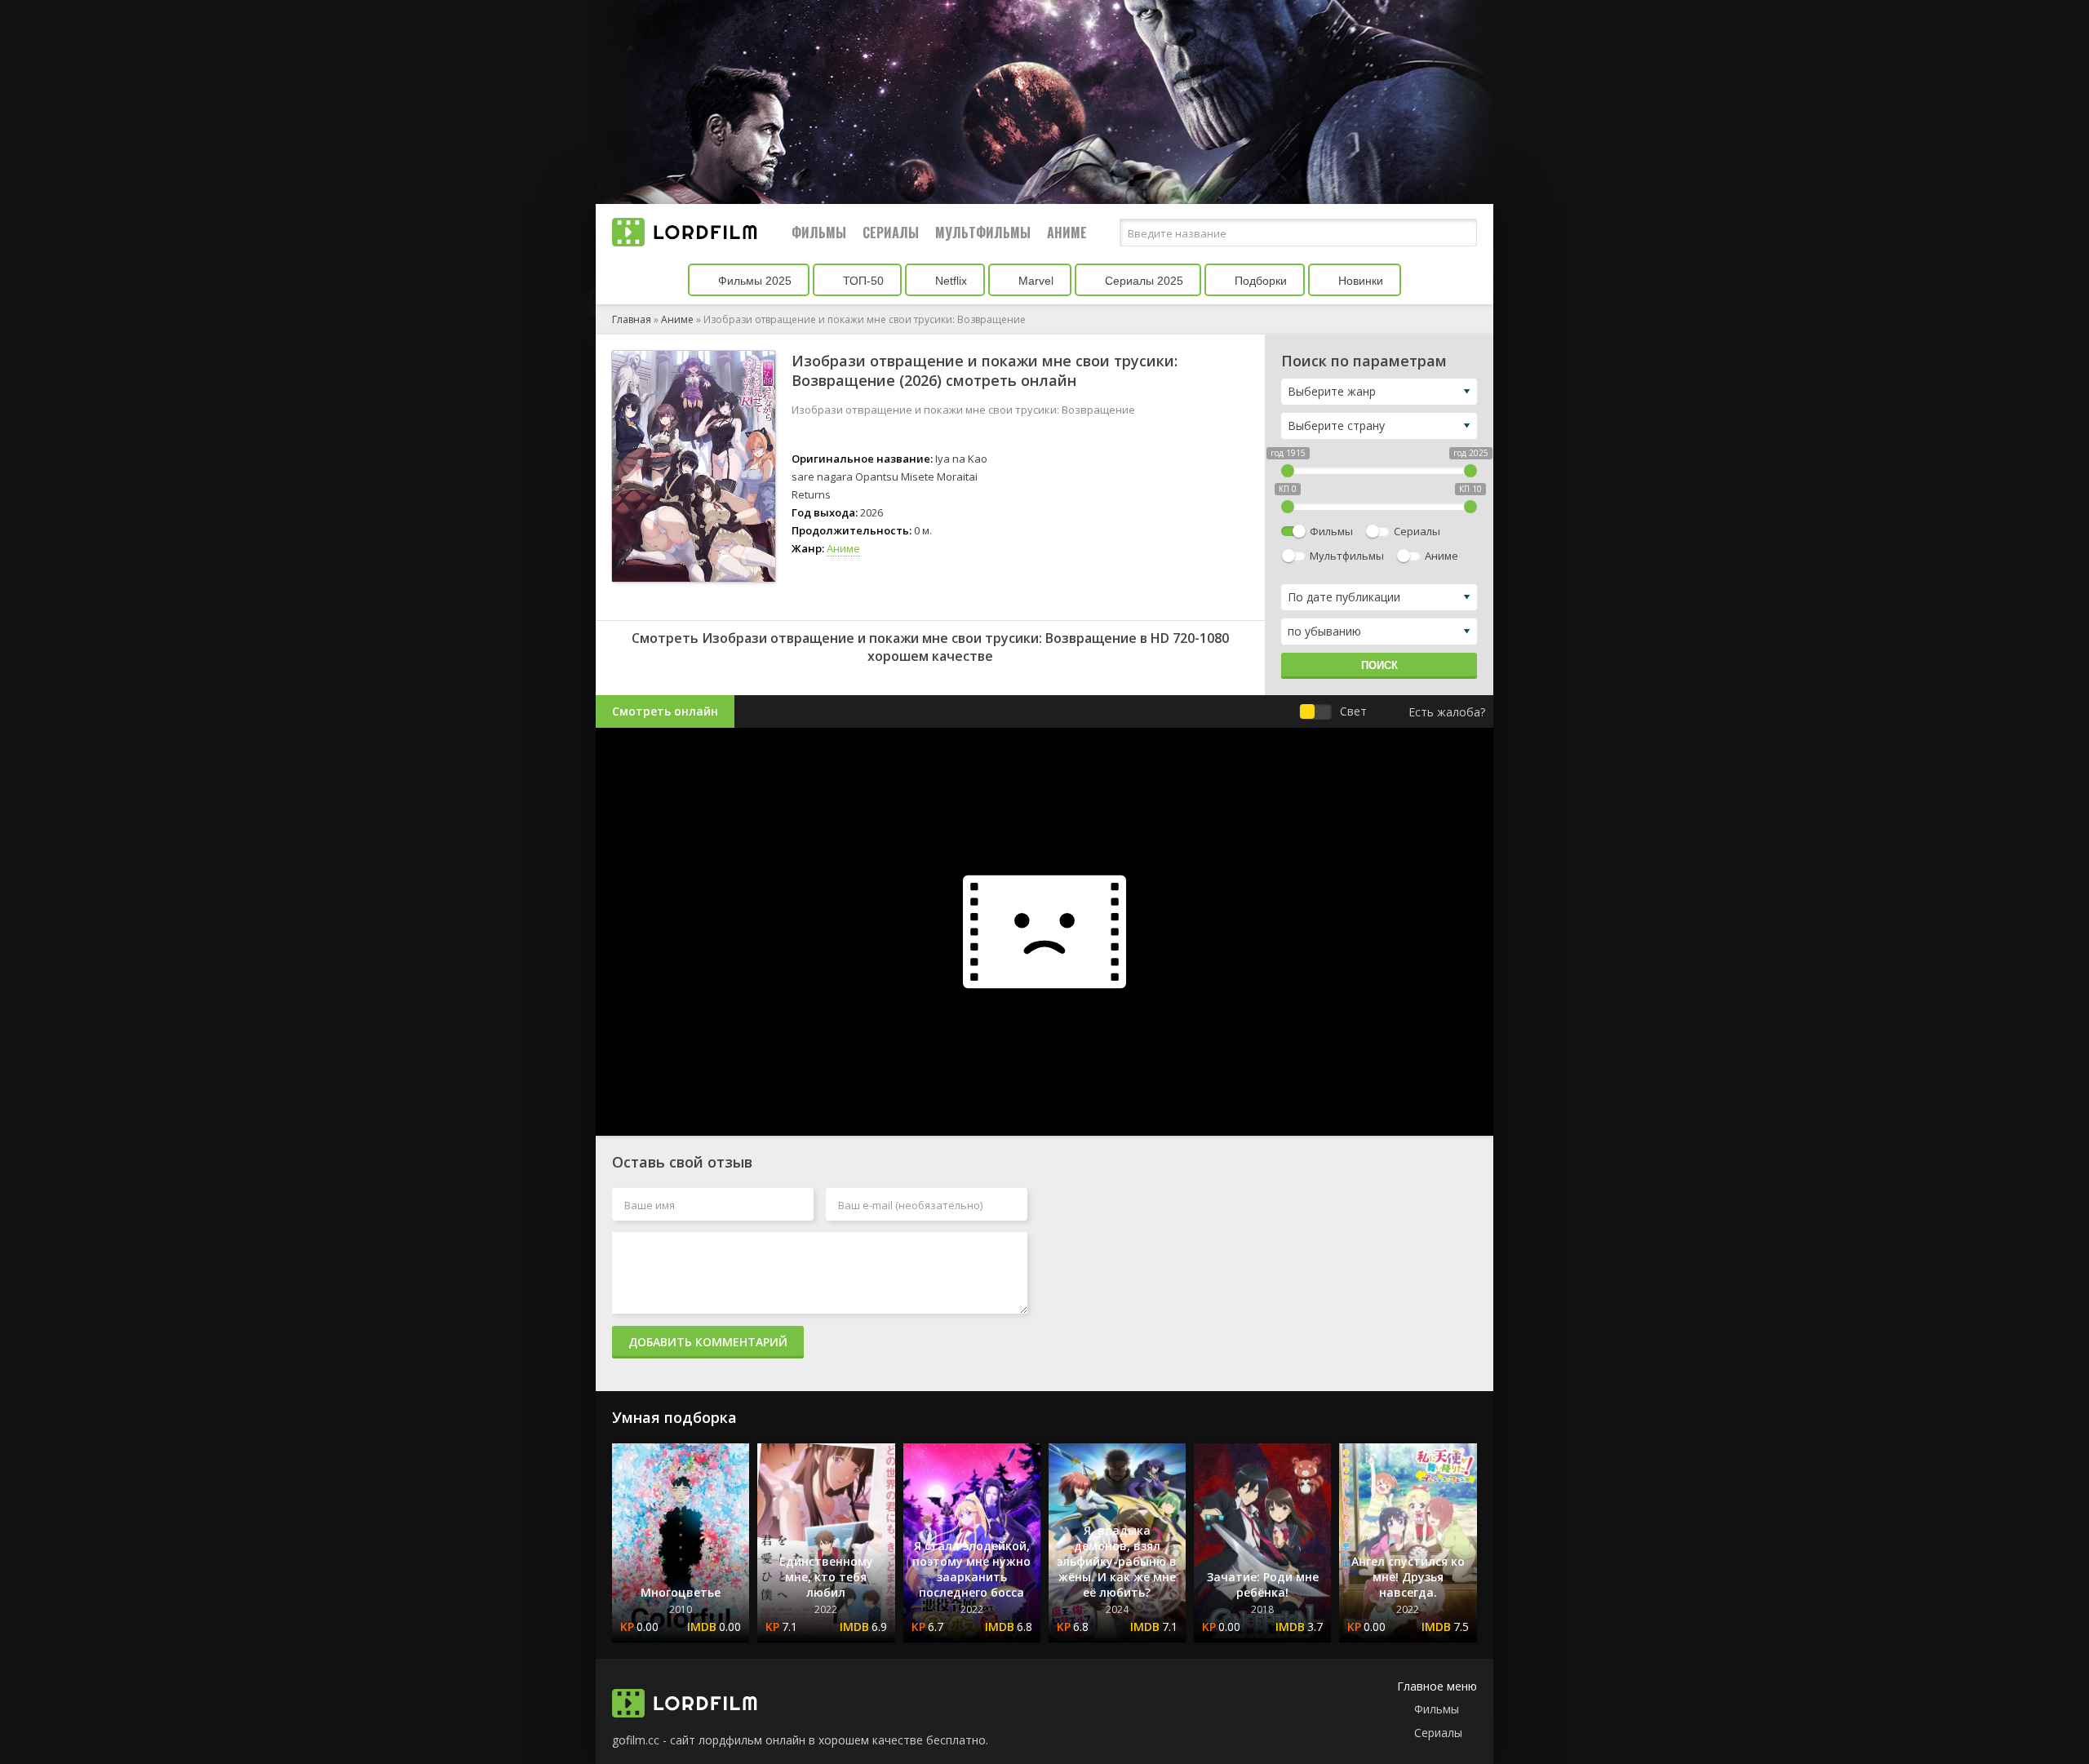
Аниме (1067, 233)
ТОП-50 (862, 281)
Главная (632, 319)
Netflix (949, 281)
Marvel (1034, 281)
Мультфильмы (983, 233)
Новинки (1359, 281)
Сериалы (891, 233)
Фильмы (819, 233)
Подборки (1259, 281)
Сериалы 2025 (1142, 281)
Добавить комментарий (708, 1342)
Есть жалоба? (1447, 712)
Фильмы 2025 (753, 281)
